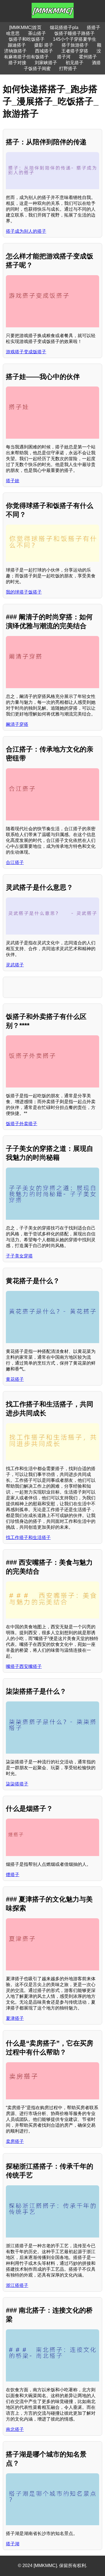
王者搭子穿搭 (75, 51)
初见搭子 (74, 63)
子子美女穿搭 (19, 1256)
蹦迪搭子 (17, 45)
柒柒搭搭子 (17, 1784)
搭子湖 (13, 2544)
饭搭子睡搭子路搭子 (74, 33)
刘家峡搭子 (46, 63)
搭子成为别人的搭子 (26, 231)
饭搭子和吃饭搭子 (27, 39)
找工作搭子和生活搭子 (28, 1537)
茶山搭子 (37, 33)
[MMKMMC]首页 (25, 27)
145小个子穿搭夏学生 (75, 39)
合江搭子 (15, 862)
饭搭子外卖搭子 (22, 1124)
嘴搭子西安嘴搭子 (24, 1666)
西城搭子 (44, 51)
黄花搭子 (15, 1379)
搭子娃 (13, 481)
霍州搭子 (88, 57)
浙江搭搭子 (17, 2285)
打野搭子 (68, 69)
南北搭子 (15, 2429)
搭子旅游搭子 (75, 45)
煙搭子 (13, 1875)
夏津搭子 (15, 2018)
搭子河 (64, 57)
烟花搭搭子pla (64, 27)
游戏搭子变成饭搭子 (26, 352)
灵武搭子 (15, 965)
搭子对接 (17, 63)
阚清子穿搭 (17, 724)
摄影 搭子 (44, 45)
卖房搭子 (15, 2141)
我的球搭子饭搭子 (24, 592)
